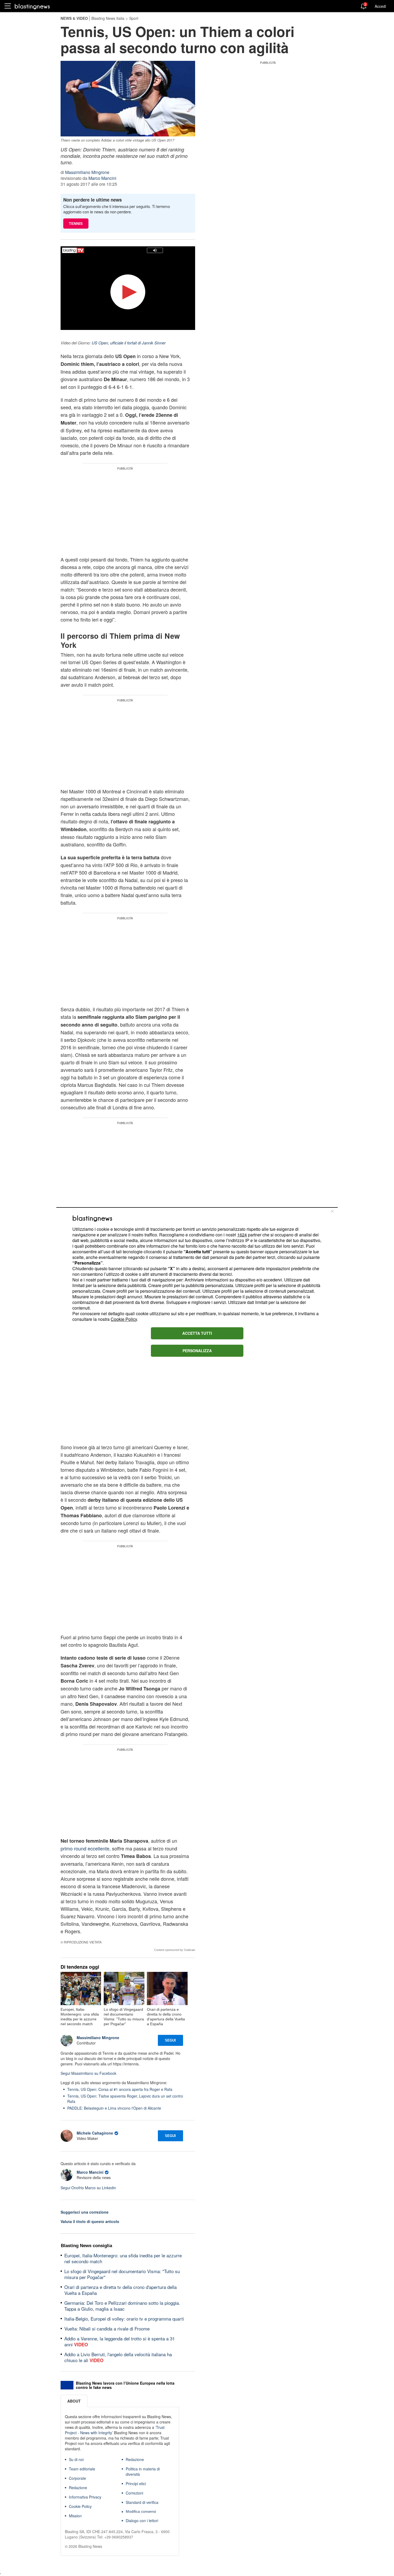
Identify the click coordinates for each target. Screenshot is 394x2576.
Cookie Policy (124, 1319)
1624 (242, 1235)
